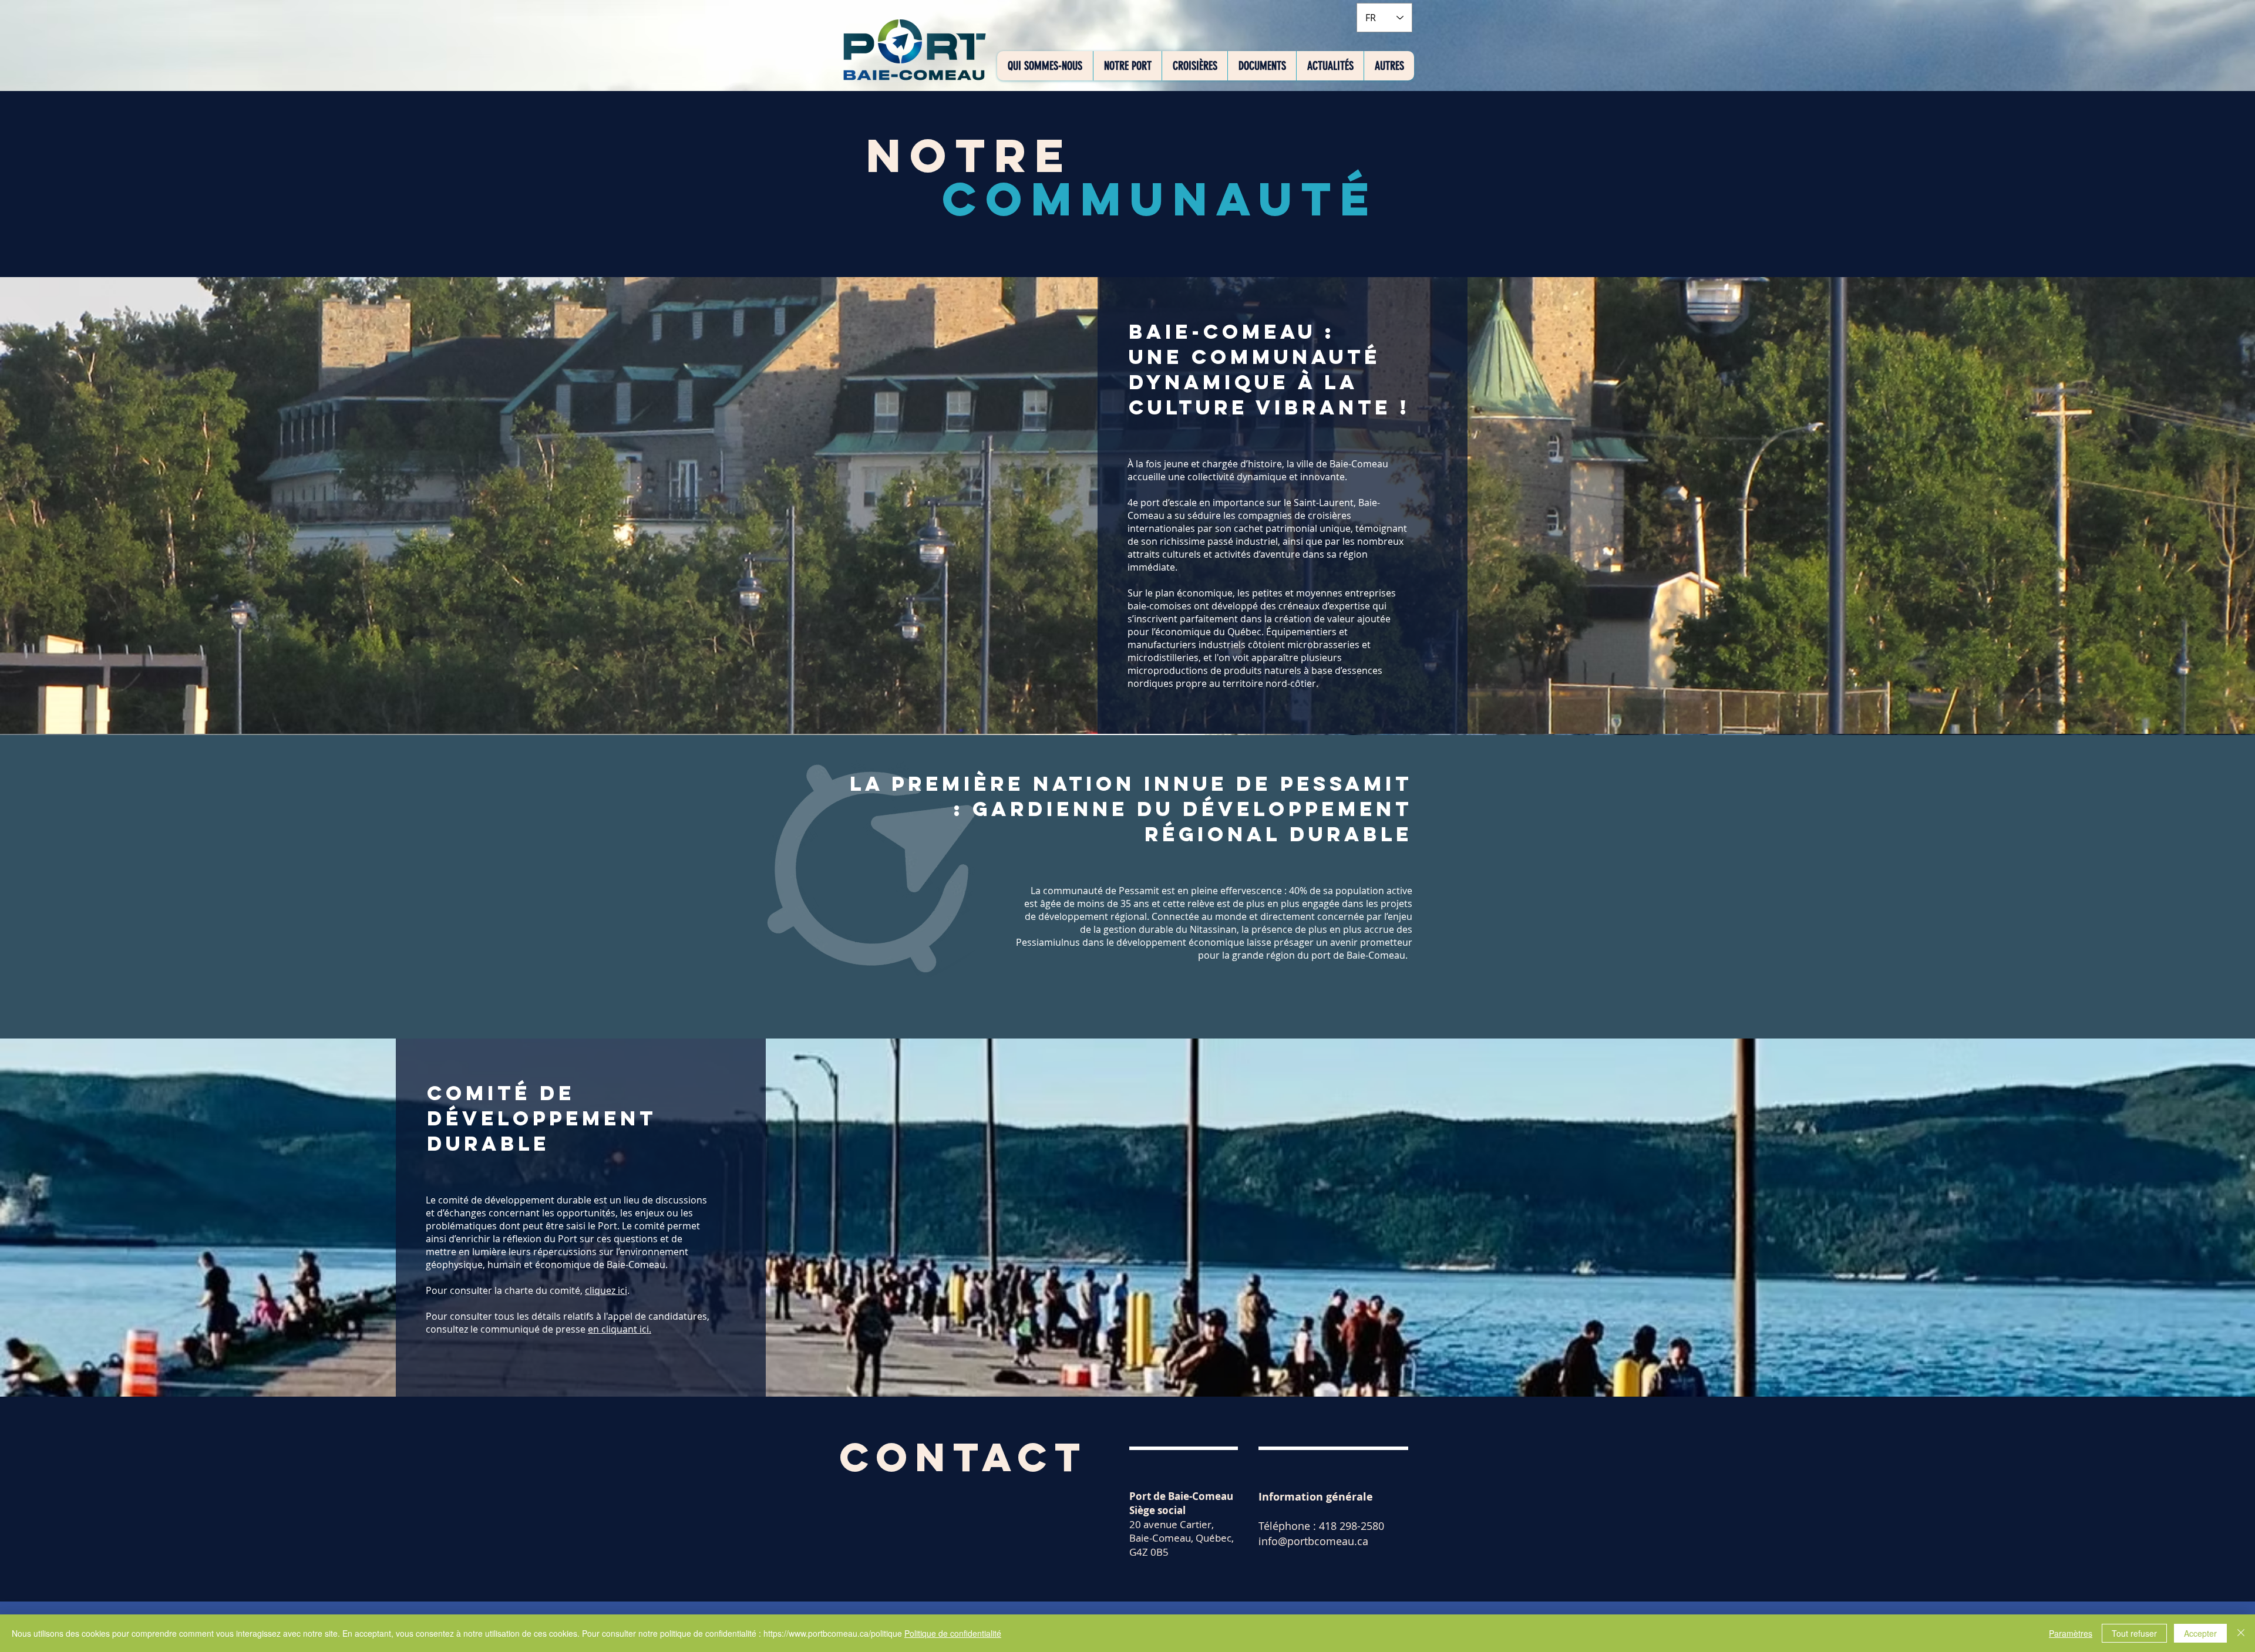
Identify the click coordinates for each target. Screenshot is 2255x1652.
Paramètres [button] (2071, 1633)
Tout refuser (2134, 1633)
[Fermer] (2241, 1633)
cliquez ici (606, 1290)
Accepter (2200, 1633)
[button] (1045, 66)
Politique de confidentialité (953, 1633)
